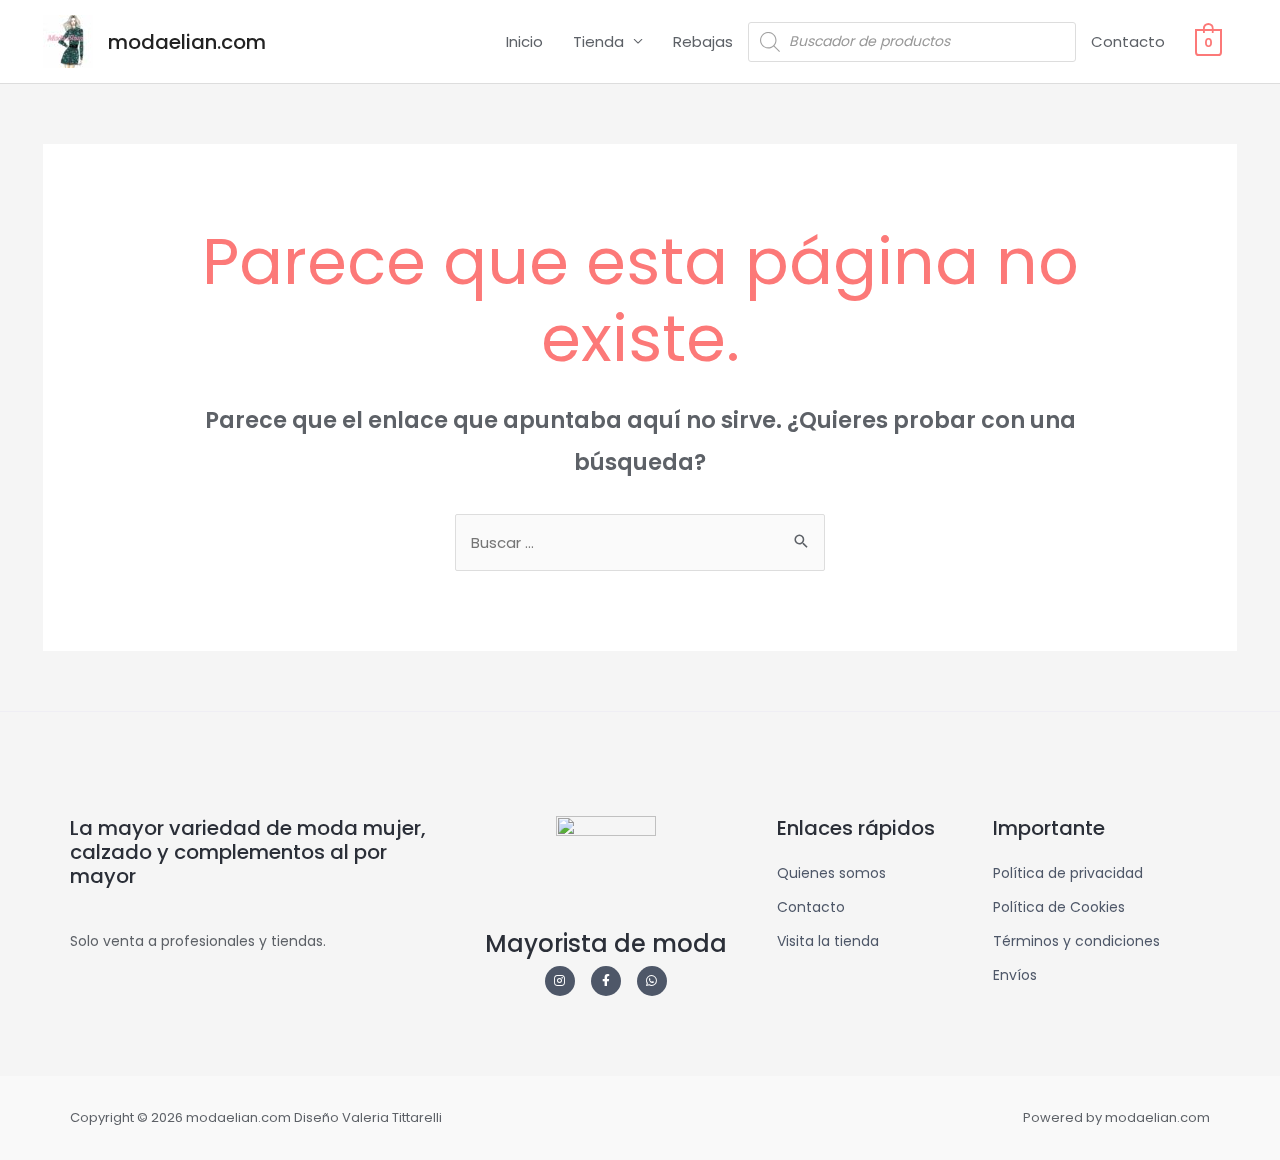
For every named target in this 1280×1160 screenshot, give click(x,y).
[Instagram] (560, 981)
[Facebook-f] (606, 981)
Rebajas (703, 41)
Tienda (598, 41)
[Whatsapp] (652, 981)
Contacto (1128, 41)
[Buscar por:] (640, 542)
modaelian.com (187, 42)
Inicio (524, 41)
